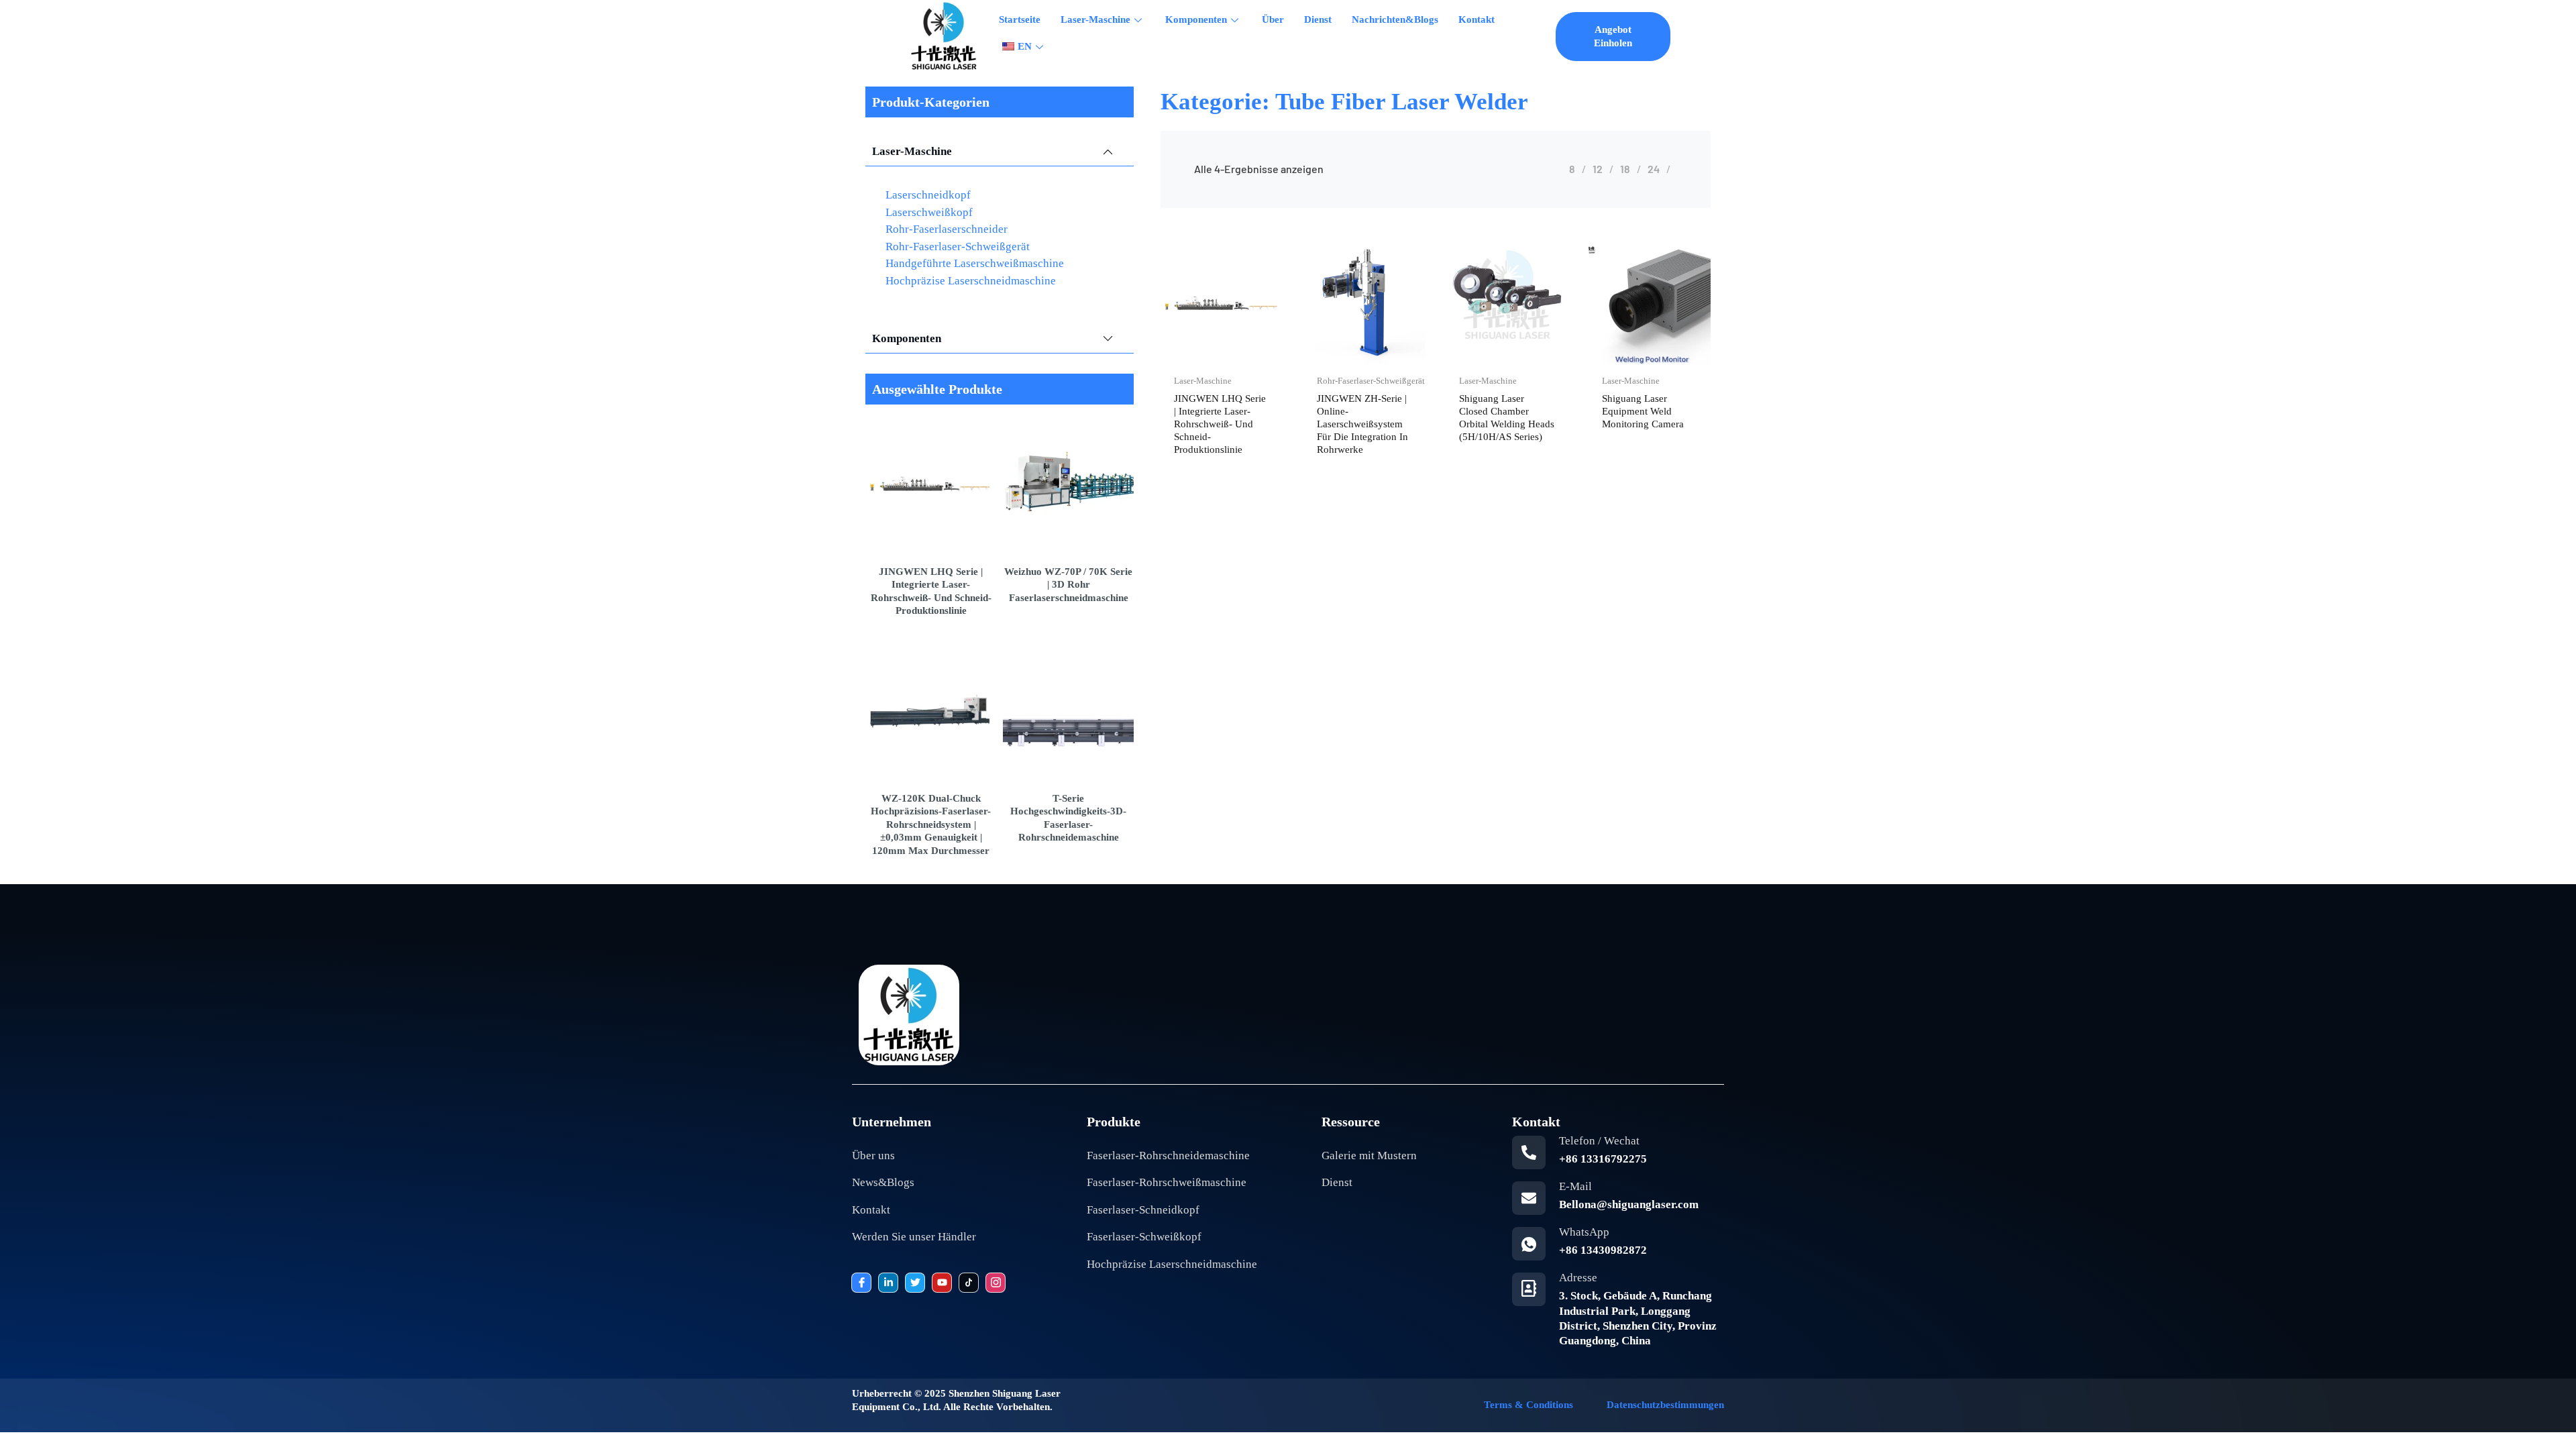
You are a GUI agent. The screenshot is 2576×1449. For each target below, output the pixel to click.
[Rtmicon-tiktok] (969, 1283)
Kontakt (1477, 19)
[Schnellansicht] (1191, 361)
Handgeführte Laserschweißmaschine (975, 263)
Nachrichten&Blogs (1395, 19)
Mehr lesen (1252, 361)
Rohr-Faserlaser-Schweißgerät (958, 247)
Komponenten (1196, 19)
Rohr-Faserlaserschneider (947, 229)
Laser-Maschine (1095, 19)
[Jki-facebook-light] (861, 1283)
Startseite (1020, 19)
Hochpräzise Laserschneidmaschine (971, 281)
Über (1273, 19)
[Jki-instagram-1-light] (996, 1283)
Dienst (1318, 19)
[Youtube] (942, 1283)
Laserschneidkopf (928, 195)
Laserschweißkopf (929, 212)
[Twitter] (915, 1283)
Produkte (1114, 1122)
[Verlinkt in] (888, 1283)
